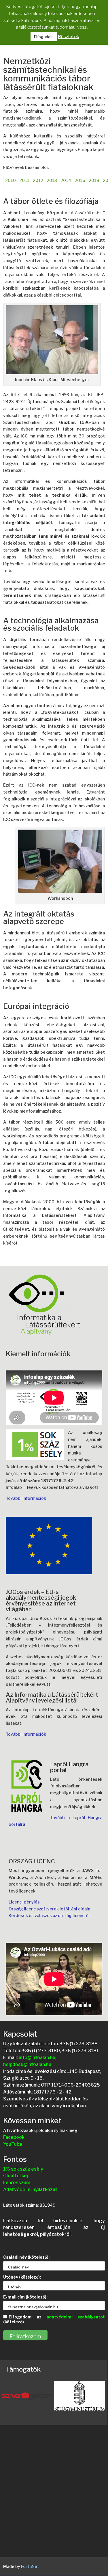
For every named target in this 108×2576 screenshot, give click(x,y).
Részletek (69, 37)
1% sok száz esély (23, 2169)
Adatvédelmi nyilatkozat (30, 2189)
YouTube (13, 2144)
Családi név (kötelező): (26, 2257)
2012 (38, 180)
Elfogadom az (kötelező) (54, 2319)
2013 (52, 180)
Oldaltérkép (16, 2176)
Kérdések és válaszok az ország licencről (49, 1915)
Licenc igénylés (24, 1902)
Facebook (14, 2137)
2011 (24, 180)
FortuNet (30, 2566)
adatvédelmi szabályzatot (76, 2317)
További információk (26, 1498)
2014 (66, 180)
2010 (11, 180)
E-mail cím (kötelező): (25, 2297)
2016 (80, 180)
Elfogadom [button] (44, 37)
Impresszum (17, 2183)
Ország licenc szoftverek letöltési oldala (49, 1909)
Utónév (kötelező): (22, 2277)
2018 (94, 180)
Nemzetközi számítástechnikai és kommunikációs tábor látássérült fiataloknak (48, 74)
